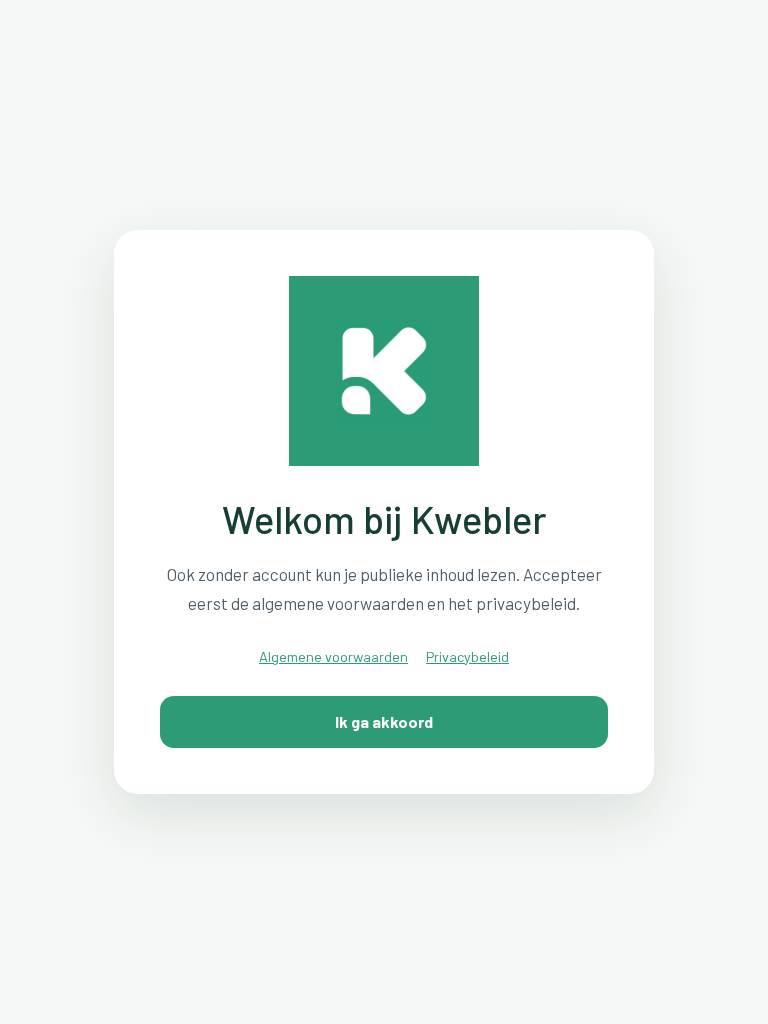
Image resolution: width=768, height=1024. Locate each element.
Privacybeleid (467, 656)
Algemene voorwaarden (333, 656)
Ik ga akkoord (384, 721)
